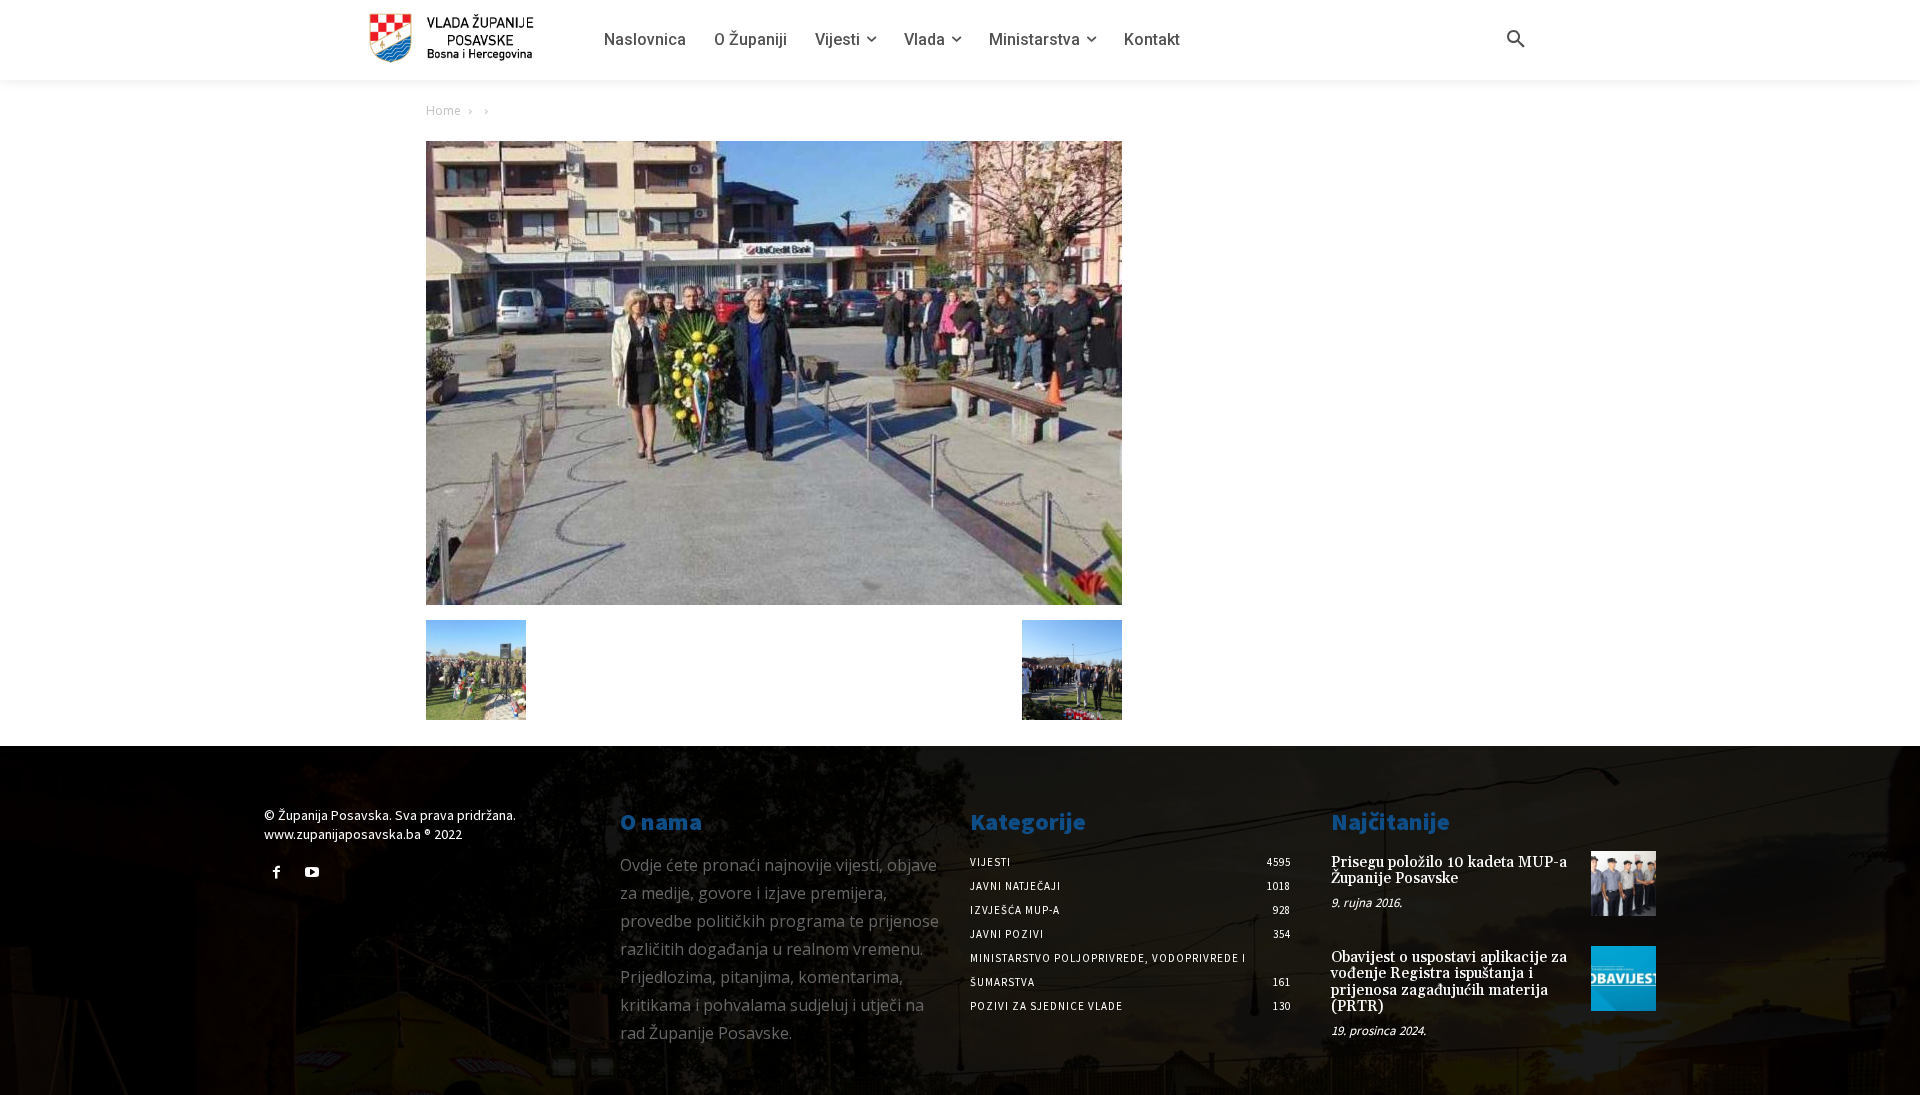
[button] (1516, 40)
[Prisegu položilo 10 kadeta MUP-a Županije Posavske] (1623, 883)
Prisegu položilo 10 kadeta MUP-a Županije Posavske (1449, 871)
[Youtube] (311, 872)
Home (443, 110)
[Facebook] (276, 872)
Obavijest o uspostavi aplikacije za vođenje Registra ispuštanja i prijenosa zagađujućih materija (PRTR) (1449, 982)
